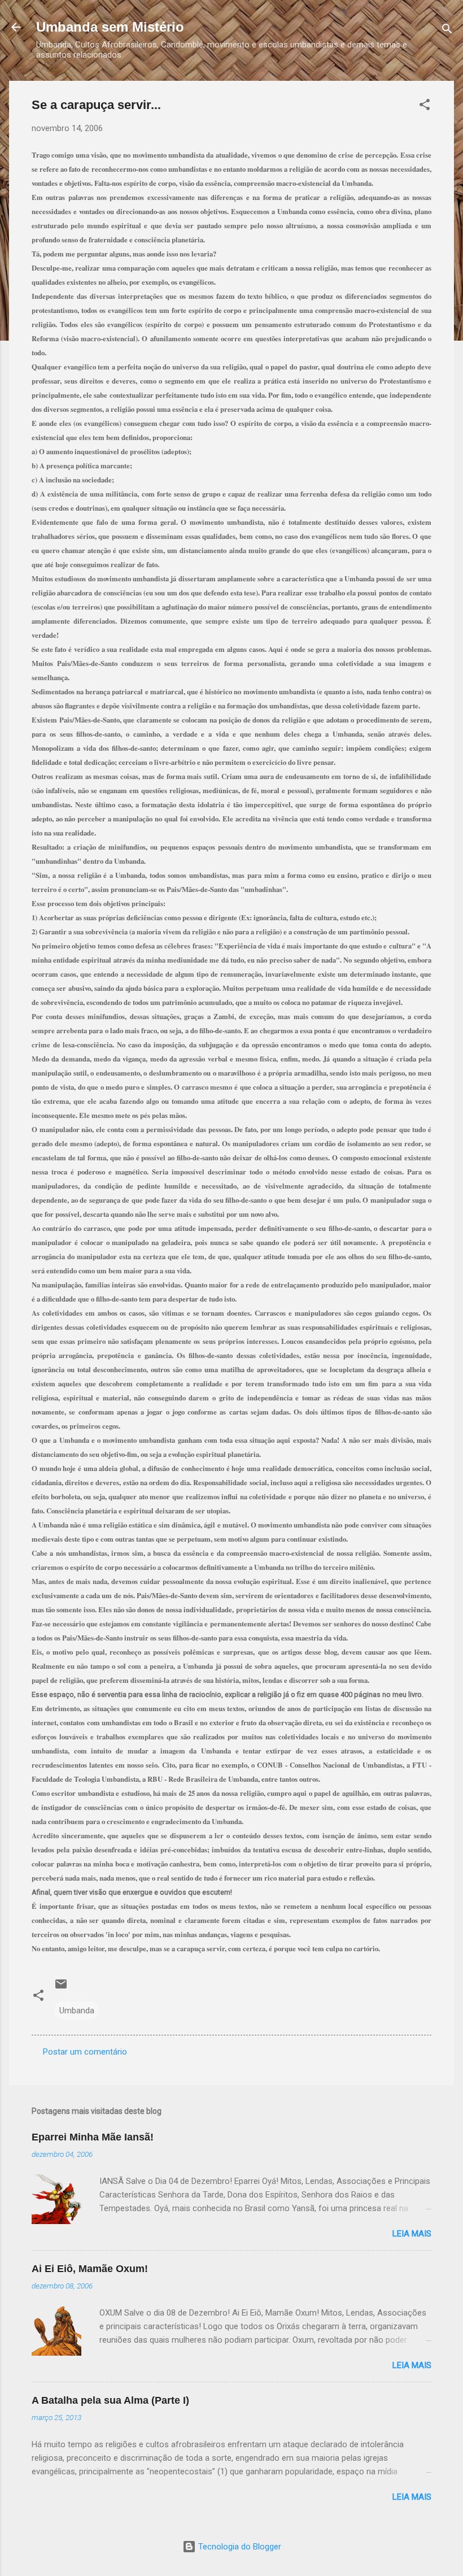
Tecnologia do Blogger (239, 2547)
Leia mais (412, 2234)
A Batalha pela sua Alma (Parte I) (110, 2400)
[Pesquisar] (447, 31)
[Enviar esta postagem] (61, 1988)
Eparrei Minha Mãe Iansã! (93, 2137)
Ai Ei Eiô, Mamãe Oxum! (90, 2269)
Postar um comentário (85, 2052)
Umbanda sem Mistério (110, 27)
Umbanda (77, 2011)
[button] (425, 106)
